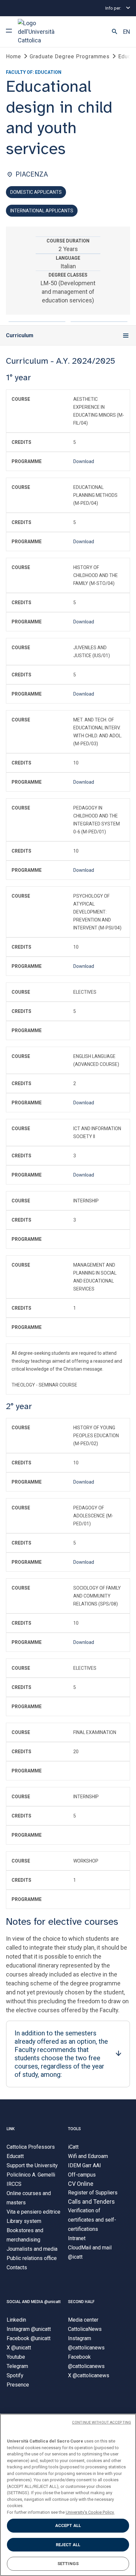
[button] (115, 32)
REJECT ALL (68, 2545)
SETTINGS (68, 2564)
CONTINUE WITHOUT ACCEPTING (102, 2422)
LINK (11, 2129)
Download (84, 461)
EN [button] (127, 32)
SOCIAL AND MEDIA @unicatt (34, 2302)
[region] (68, 2495)
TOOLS (74, 2129)
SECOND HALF (81, 2302)
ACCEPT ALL (68, 2525)
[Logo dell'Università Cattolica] (43, 32)
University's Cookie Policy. (90, 2512)
